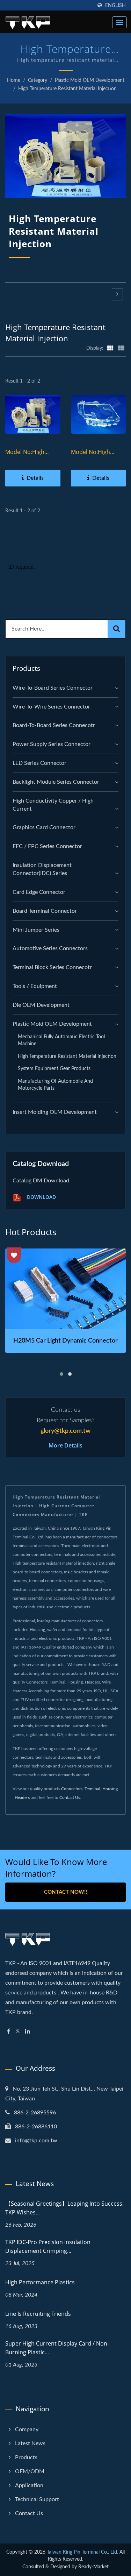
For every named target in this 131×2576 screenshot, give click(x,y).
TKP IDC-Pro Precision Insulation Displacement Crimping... (48, 2246)
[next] (117, 294)
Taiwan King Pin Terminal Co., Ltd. (82, 2552)
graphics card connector (44, 827)
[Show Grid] (110, 348)
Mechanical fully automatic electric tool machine (61, 1040)
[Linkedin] (28, 2032)
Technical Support (37, 2499)
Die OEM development (41, 1005)
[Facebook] (9, 2032)
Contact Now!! (65, 1892)
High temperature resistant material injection (67, 89)
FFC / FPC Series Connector (47, 846)
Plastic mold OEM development (90, 80)
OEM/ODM (30, 2471)
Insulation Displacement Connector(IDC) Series (42, 869)
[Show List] (121, 348)
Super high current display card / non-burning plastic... (57, 2348)
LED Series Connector (39, 763)
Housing (110, 1789)
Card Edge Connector (39, 892)
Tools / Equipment (35, 986)
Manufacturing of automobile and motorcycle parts (55, 1085)
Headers (22, 1798)
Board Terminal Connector (45, 911)
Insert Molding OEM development (55, 1112)
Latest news (30, 2443)
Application (29, 2485)
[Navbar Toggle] (119, 22)
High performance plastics (40, 2282)
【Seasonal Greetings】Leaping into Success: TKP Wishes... (64, 2208)
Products (26, 2457)
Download (41, 1197)
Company (27, 2429)
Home (14, 80)
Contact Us (70, 1798)
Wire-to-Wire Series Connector (51, 707)
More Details (65, 1445)
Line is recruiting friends (38, 2314)
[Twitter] (18, 2032)
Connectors (72, 1789)
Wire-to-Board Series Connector (53, 688)
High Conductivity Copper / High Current (53, 805)
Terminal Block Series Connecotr (52, 967)
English (115, 5)
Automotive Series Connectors (50, 948)
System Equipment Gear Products (54, 1069)
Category (38, 80)
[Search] (117, 629)
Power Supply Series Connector (52, 744)
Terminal (92, 1789)
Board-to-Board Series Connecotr (54, 725)
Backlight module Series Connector (56, 782)
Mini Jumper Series (36, 930)
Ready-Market (93, 2567)
